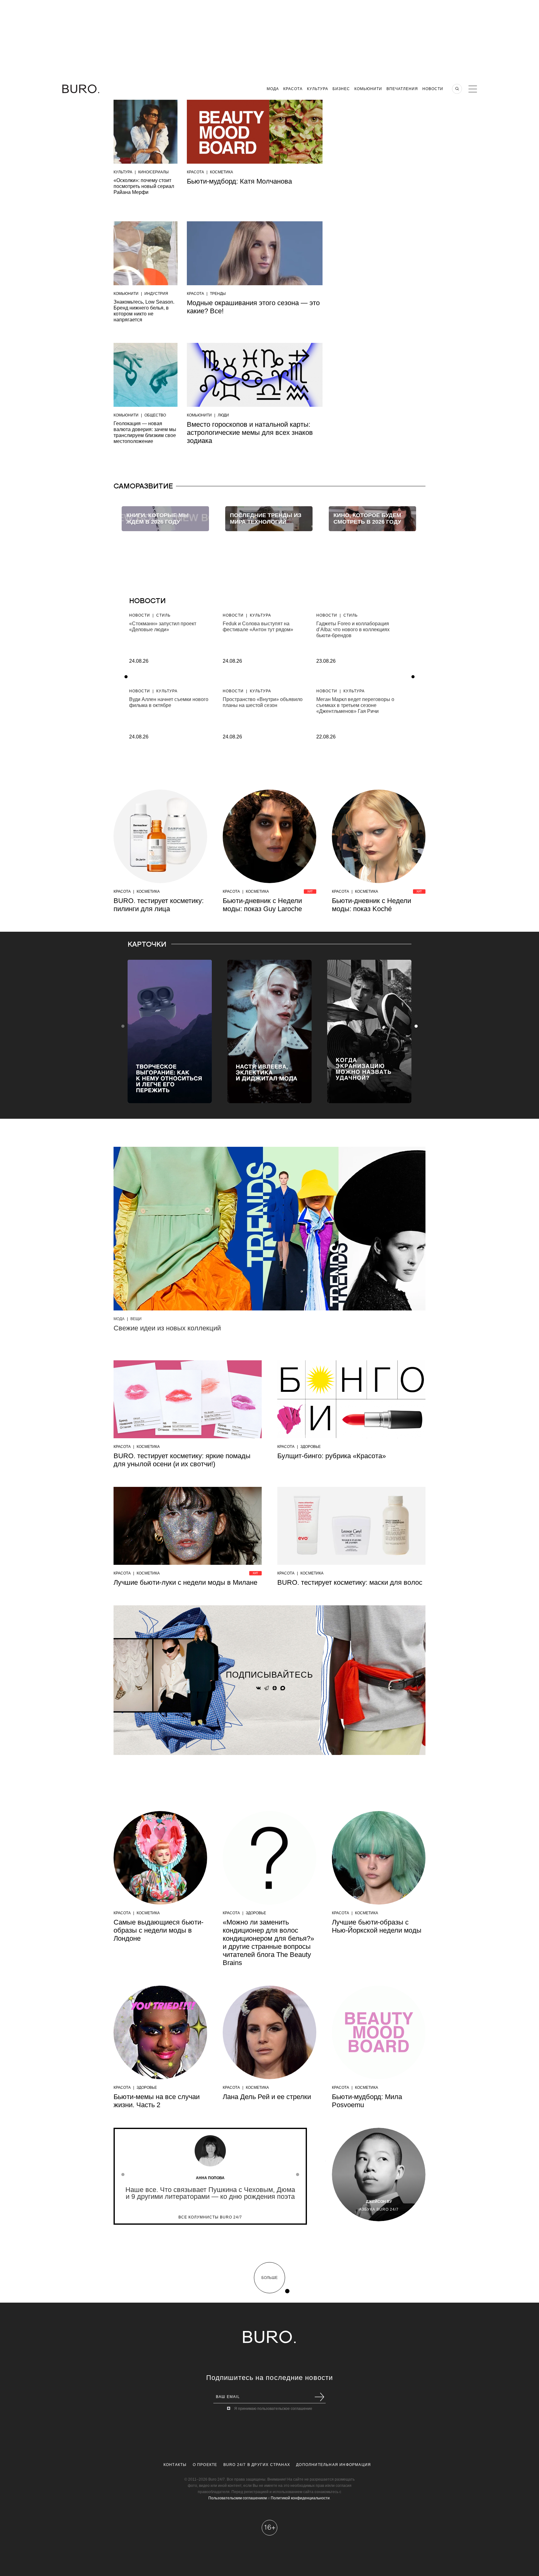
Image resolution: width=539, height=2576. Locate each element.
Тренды (218, 294)
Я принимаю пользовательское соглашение (273, 2409)
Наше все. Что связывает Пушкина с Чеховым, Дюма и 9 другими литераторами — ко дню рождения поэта (210, 2193)
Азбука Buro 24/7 (379, 2209)
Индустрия (156, 294)
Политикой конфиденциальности (300, 2498)
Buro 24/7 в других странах (257, 2465)
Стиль (163, 615)
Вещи (136, 1319)
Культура (318, 89)
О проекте (205, 2465)
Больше (269, 2278)
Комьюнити (368, 89)
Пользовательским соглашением (238, 2498)
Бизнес (341, 89)
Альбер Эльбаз (379, 2202)
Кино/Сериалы (153, 172)
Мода (273, 89)
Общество (155, 415)
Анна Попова (210, 2178)
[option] (165, 519)
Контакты (175, 2465)
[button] (416, 1026)
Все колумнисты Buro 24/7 (210, 2217)
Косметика (221, 172)
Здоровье (311, 1447)
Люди (223, 415)
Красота (293, 89)
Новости (433, 89)
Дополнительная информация (333, 2465)
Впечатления (402, 89)
